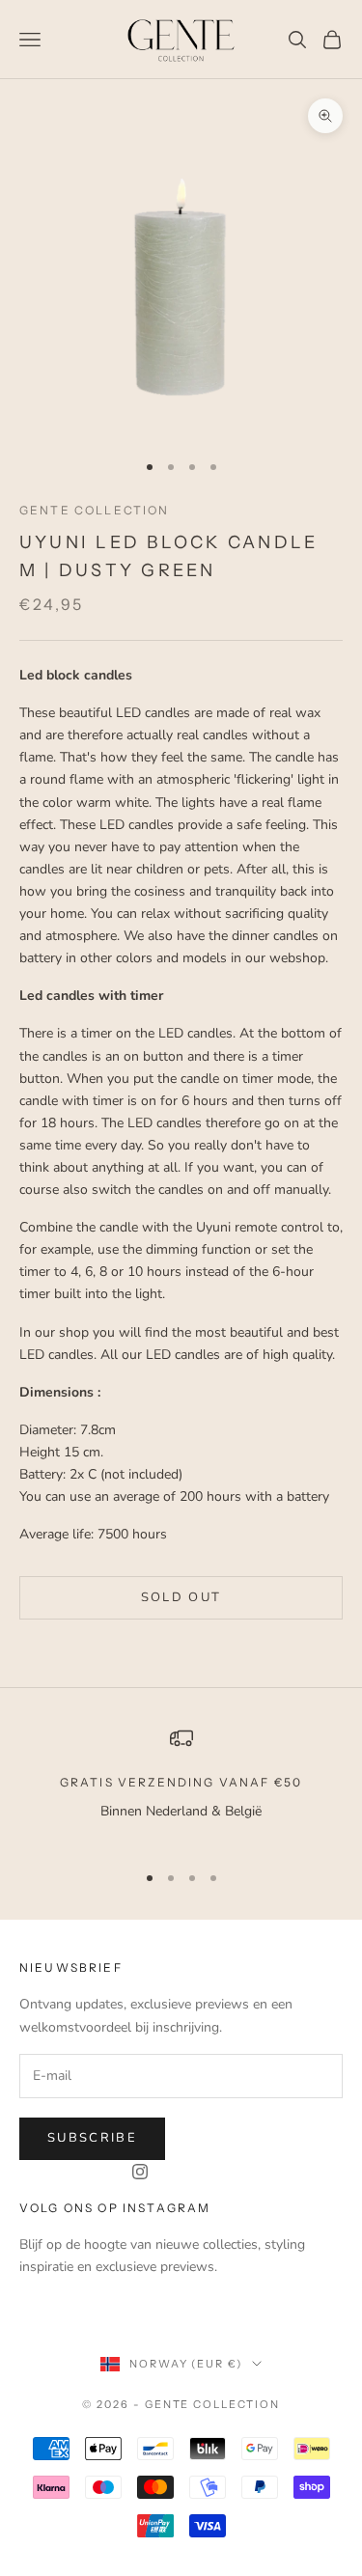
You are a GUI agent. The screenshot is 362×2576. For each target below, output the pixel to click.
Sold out (181, 1597)
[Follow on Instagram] (140, 2172)
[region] (181, 1786)
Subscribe (92, 2138)
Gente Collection (95, 510)
